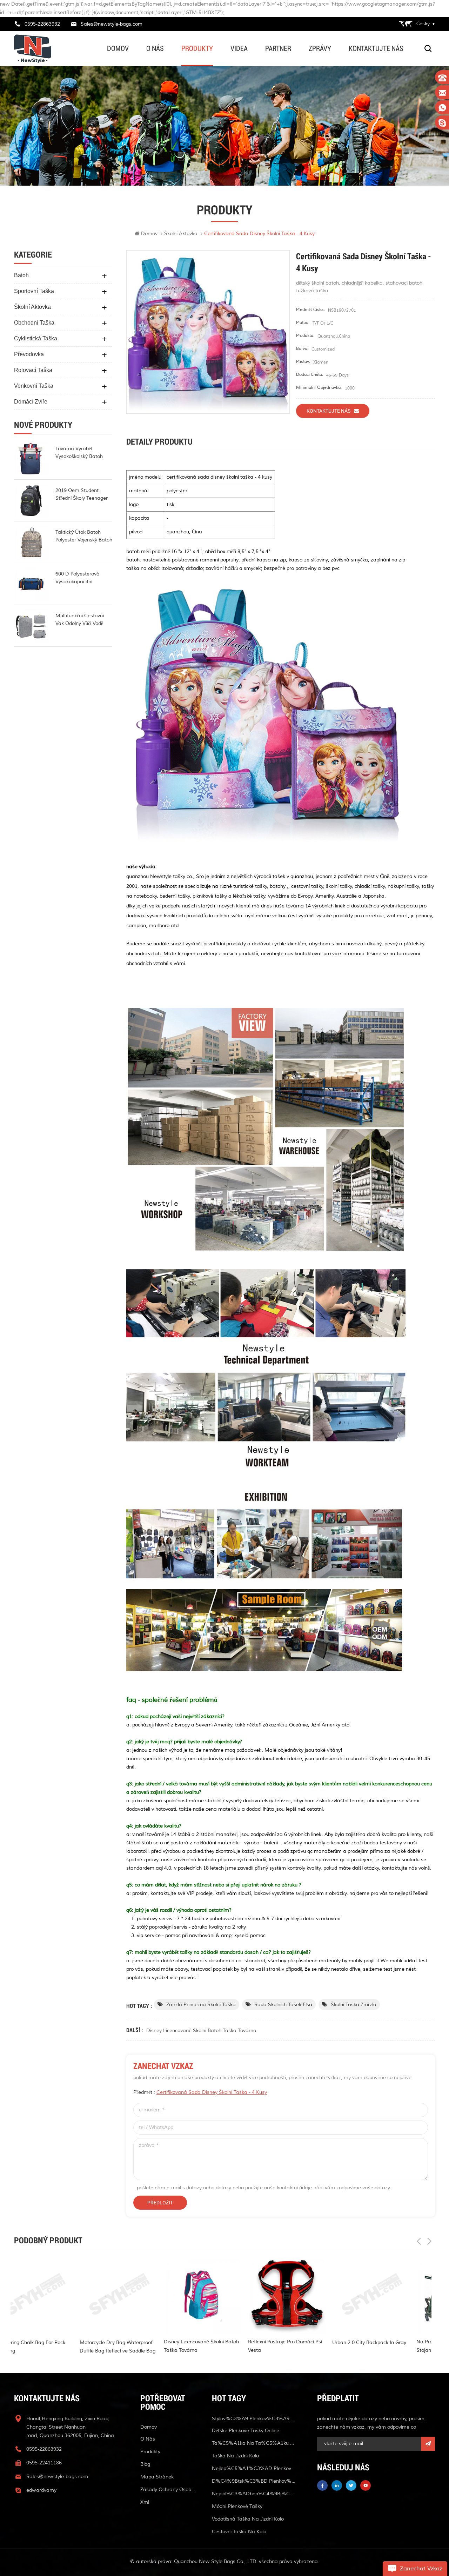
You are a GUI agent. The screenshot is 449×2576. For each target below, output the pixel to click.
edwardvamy (41, 2490)
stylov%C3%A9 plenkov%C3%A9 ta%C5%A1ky (254, 2419)
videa (239, 48)
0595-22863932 (42, 24)
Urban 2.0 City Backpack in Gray (239, 2342)
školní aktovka (32, 307)
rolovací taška (33, 370)
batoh (21, 275)
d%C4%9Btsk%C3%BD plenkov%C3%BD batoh (254, 2481)
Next (429, 2241)
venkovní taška (34, 386)
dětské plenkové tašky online (246, 2431)
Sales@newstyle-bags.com (112, 24)
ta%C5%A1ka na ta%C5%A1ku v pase (254, 2443)
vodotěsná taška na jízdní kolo (248, 2519)
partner (278, 48)
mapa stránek (157, 2477)
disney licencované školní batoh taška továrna (201, 2031)
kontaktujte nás (376, 48)
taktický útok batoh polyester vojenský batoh (84, 536)
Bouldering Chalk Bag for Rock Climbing (405, 2347)
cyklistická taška (36, 338)
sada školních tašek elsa (283, 2005)
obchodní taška (34, 323)
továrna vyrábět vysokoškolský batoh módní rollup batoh (79, 453)
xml (145, 2502)
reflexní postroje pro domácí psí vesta (155, 2346)
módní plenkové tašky (237, 2506)
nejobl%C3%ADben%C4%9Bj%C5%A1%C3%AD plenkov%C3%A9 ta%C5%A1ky (254, 2494)
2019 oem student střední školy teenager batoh (82, 495)
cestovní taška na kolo (239, 2532)
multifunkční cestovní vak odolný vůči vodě (80, 620)
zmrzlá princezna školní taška (201, 2005)
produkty (197, 48)
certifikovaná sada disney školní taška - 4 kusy (212, 2092)
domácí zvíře (31, 402)
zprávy (320, 48)
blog (145, 2464)
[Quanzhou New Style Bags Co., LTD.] (33, 49)
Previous (419, 2241)
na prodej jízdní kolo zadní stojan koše (317, 2346)
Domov (118, 48)
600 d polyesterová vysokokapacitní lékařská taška (78, 578)
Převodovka (29, 354)
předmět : (200, 2092)
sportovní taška (34, 291)
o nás (155, 48)
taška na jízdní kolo (235, 2456)
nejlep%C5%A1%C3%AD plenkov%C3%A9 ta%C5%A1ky (254, 2468)
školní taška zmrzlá (354, 2005)
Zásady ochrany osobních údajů (168, 2490)
